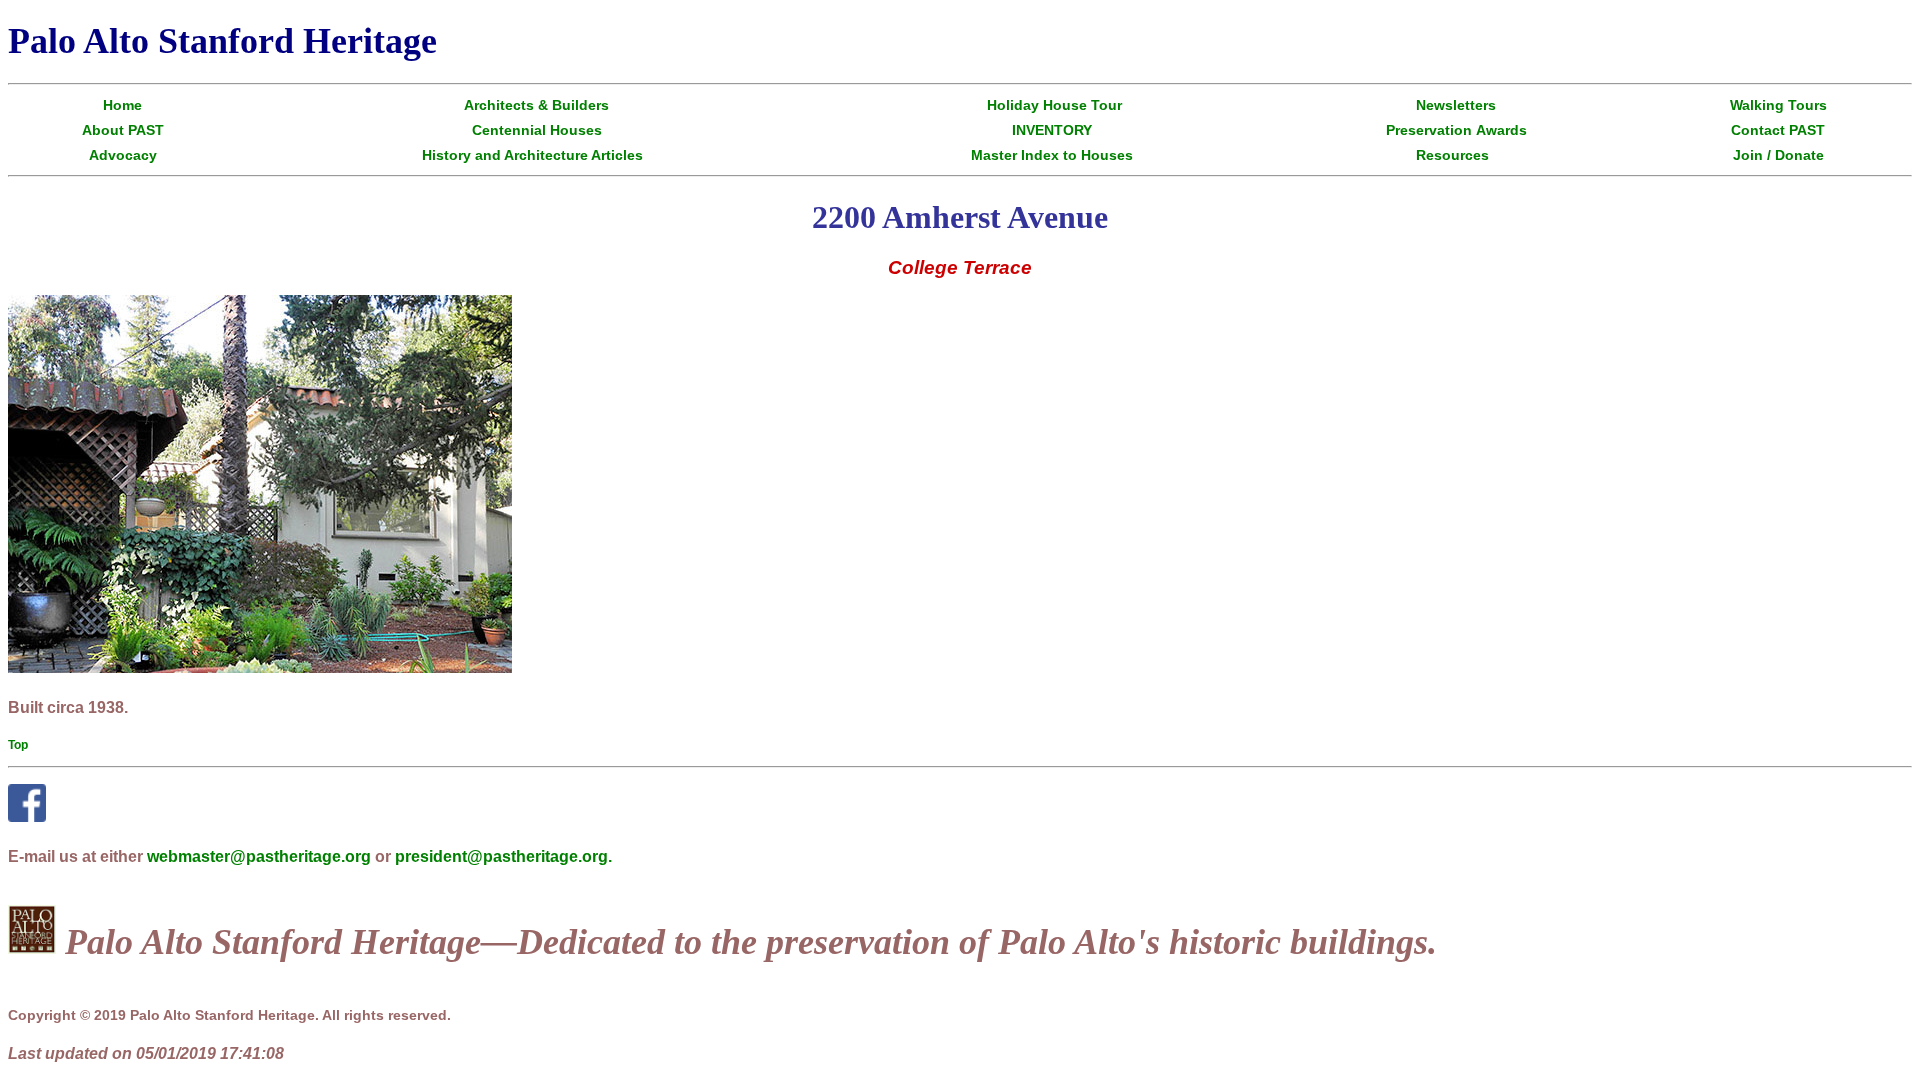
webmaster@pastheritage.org (259, 856)
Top (18, 745)
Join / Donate (1778, 155)
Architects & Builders (536, 105)
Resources (1452, 155)
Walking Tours (1778, 105)
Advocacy (123, 155)
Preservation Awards (1456, 130)
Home (122, 105)
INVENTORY (1052, 130)
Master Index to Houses (1052, 155)
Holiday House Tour (1054, 105)
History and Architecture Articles (532, 155)
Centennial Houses (537, 130)
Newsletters (1456, 105)
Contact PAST (1778, 130)
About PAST (123, 130)
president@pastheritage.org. (503, 856)
